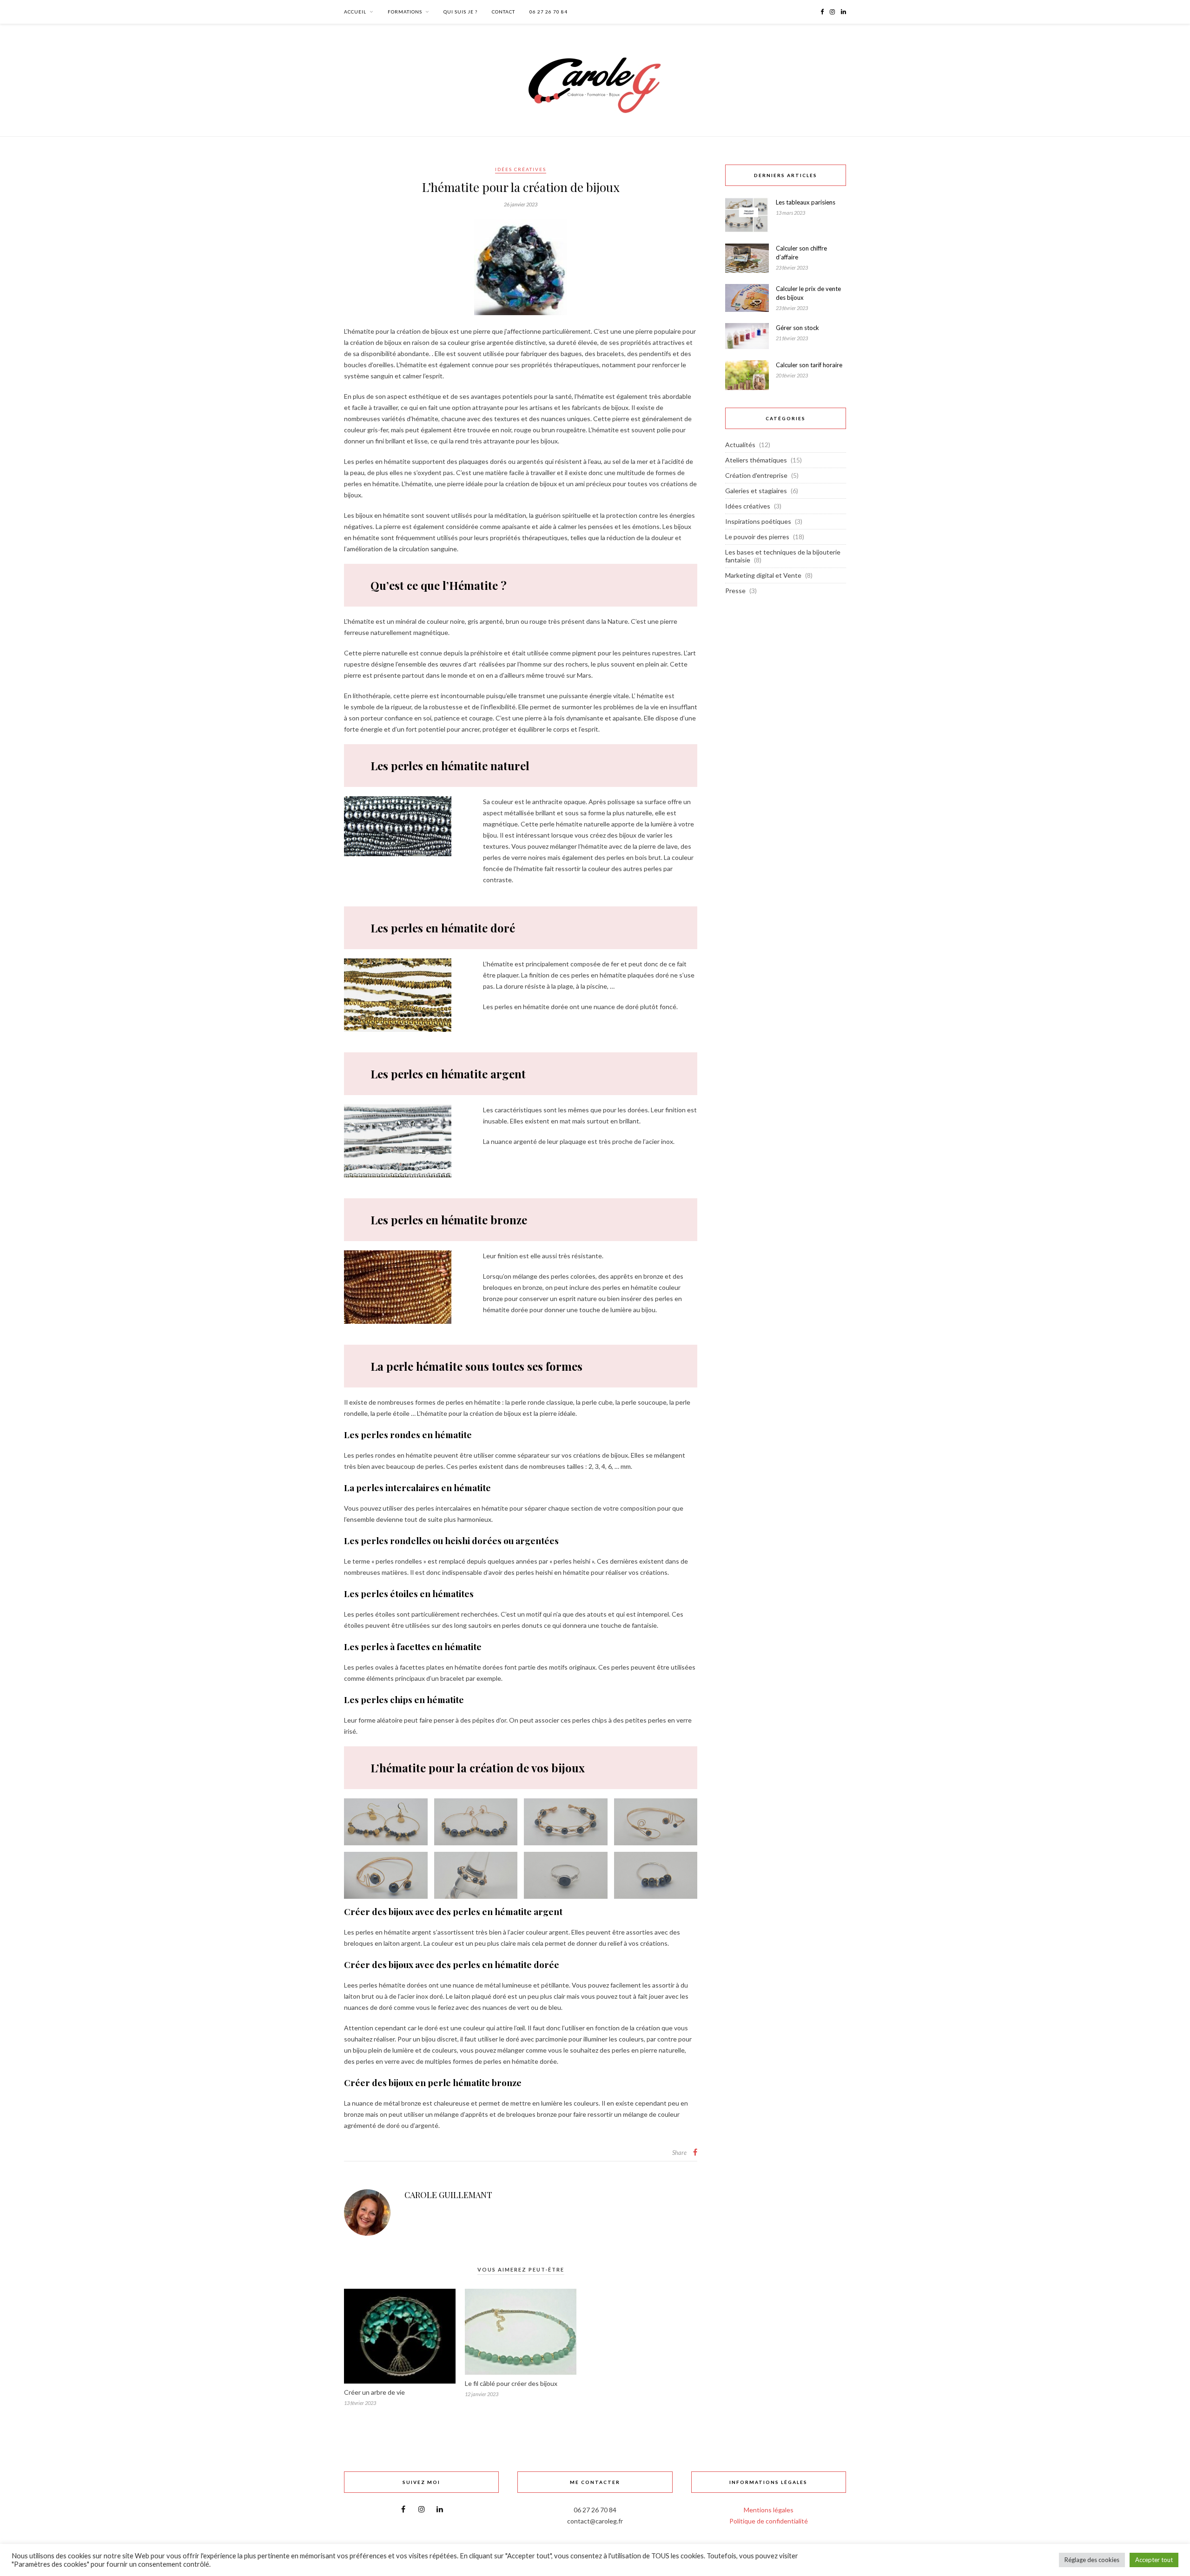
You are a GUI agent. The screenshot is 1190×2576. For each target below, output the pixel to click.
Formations (405, 12)
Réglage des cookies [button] (1092, 2560)
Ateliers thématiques (756, 460)
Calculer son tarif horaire (809, 365)
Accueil (355, 12)
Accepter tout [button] (1154, 2560)
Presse (735, 591)
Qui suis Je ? (460, 12)
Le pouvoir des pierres (757, 537)
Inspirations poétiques (758, 521)
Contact (503, 12)
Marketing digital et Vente (763, 575)
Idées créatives (521, 169)
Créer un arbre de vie (374, 2392)
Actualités (740, 445)
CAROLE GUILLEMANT (448, 2195)
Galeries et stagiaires (756, 491)
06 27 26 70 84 (549, 12)
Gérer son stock (797, 328)
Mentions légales (769, 2510)
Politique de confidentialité (769, 2521)
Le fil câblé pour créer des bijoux (511, 2383)
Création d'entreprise (756, 475)
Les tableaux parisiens (806, 202)
